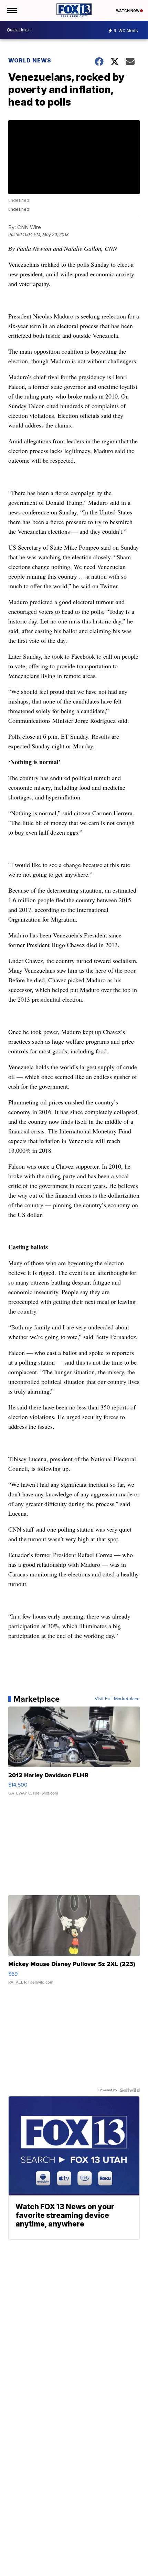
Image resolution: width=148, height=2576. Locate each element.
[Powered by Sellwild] (130, 2090)
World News (30, 60)
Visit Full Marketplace (117, 1699)
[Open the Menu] (12, 10)
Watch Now (128, 11)
